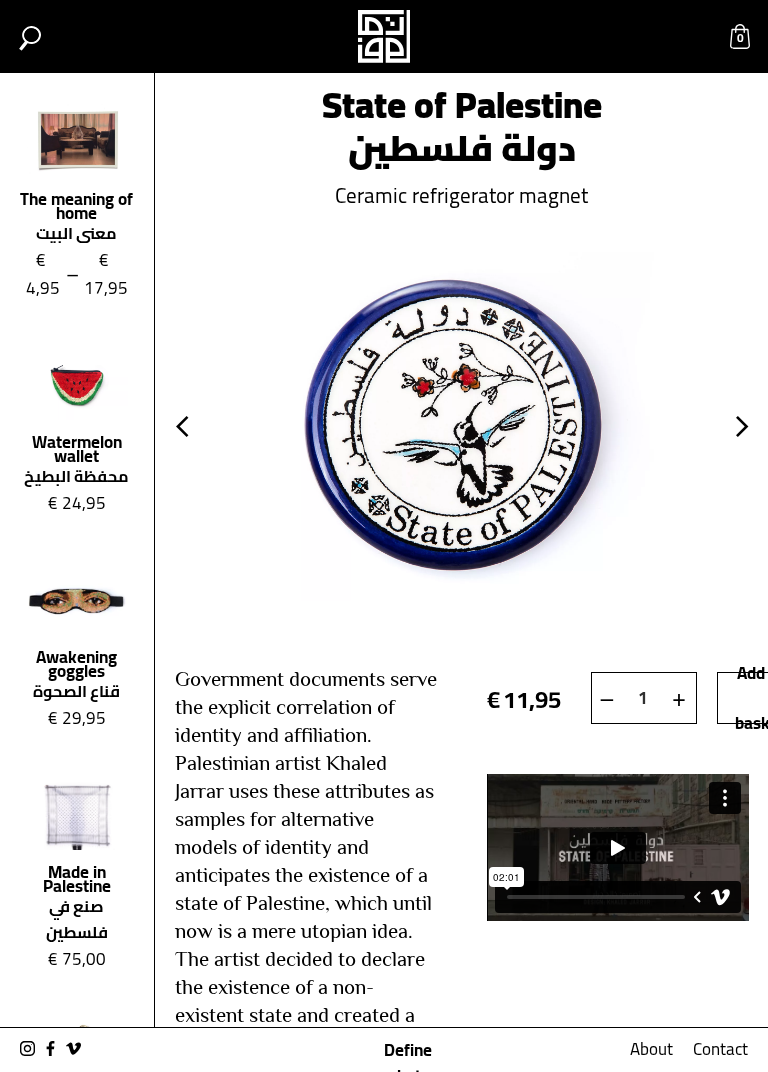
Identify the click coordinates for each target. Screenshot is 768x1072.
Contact (720, 1049)
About (651, 1049)
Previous (182, 427)
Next (742, 427)
